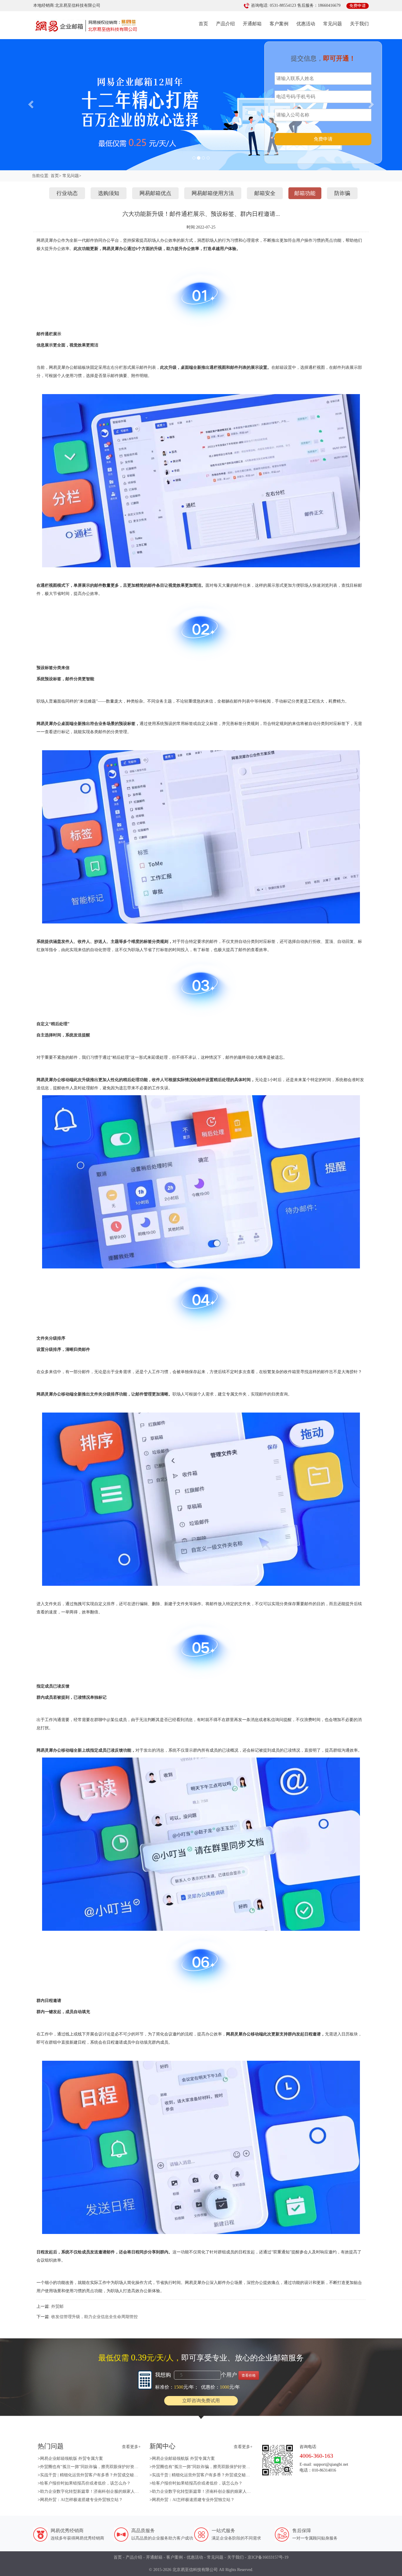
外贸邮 (57, 2306)
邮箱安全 (265, 193)
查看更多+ (131, 2447)
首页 (203, 24)
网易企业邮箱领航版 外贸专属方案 (72, 2459)
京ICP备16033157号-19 (268, 2557)
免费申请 (323, 139)
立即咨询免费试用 (201, 2401)
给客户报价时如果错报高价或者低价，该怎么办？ (85, 2483)
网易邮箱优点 (155, 193)
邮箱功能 (305, 193)
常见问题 (333, 24)
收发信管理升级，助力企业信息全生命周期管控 (94, 2317)
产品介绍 (225, 24)
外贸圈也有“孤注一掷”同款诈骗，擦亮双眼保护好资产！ (91, 2467)
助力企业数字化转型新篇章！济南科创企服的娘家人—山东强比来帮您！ (106, 2491)
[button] (30, 102)
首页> (56, 176)
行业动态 (67, 193)
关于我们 (359, 24)
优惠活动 (306, 24)
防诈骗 (342, 193)
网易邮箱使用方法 (213, 193)
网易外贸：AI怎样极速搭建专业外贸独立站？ (81, 2500)
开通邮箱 (252, 24)
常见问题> (72, 176)
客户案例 (279, 24)
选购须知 (109, 193)
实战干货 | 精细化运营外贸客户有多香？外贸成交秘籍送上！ (95, 2475)
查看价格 (249, 2375)
